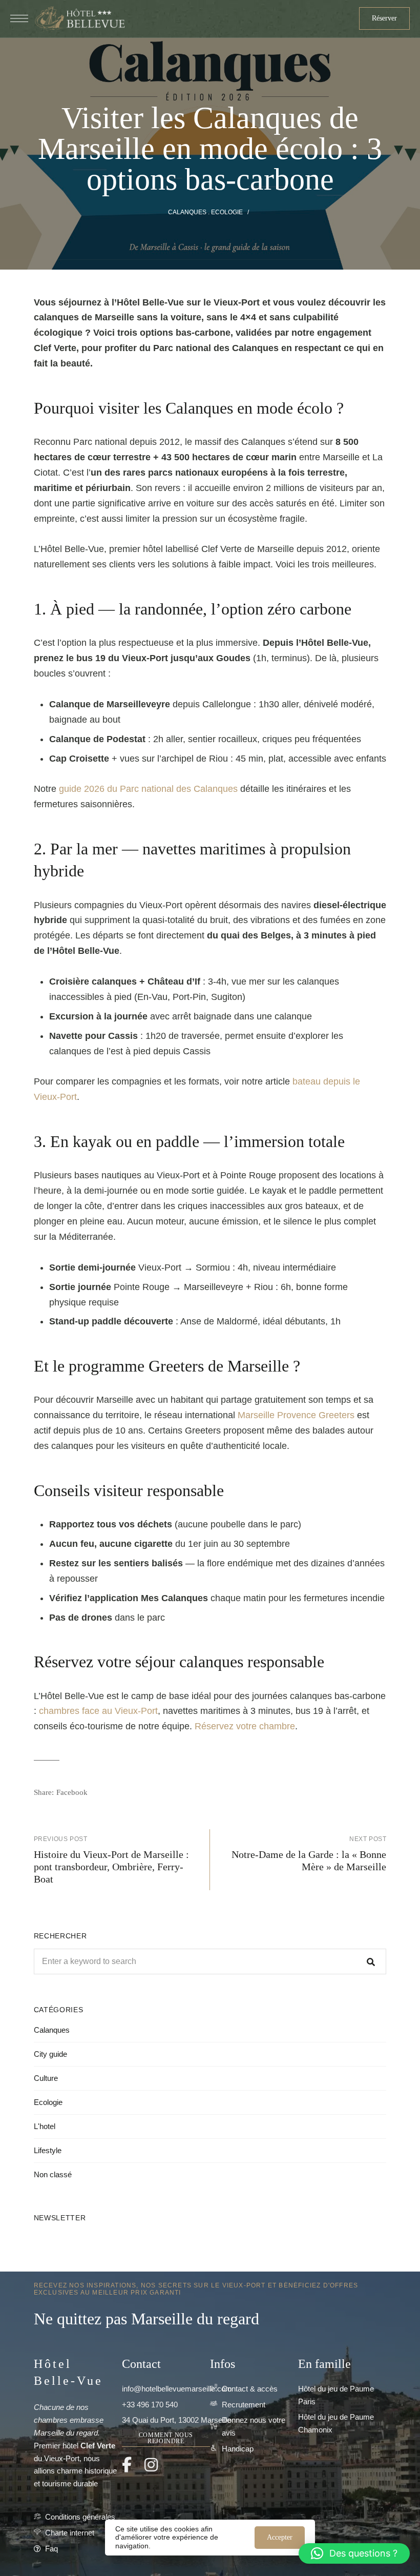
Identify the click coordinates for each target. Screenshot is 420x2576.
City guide (50, 2054)
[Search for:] (210, 1961)
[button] (384, 18)
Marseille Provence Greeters (296, 1415)
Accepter (280, 2537)
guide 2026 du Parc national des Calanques (148, 789)
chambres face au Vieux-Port (98, 1711)
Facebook (127, 2465)
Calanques (187, 212)
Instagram (151, 2465)
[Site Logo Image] (79, 19)
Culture (46, 2078)
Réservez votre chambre (245, 1726)
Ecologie (227, 212)
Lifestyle (48, 2150)
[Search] (371, 1961)
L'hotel (45, 2126)
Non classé (53, 2174)
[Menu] (19, 18)
